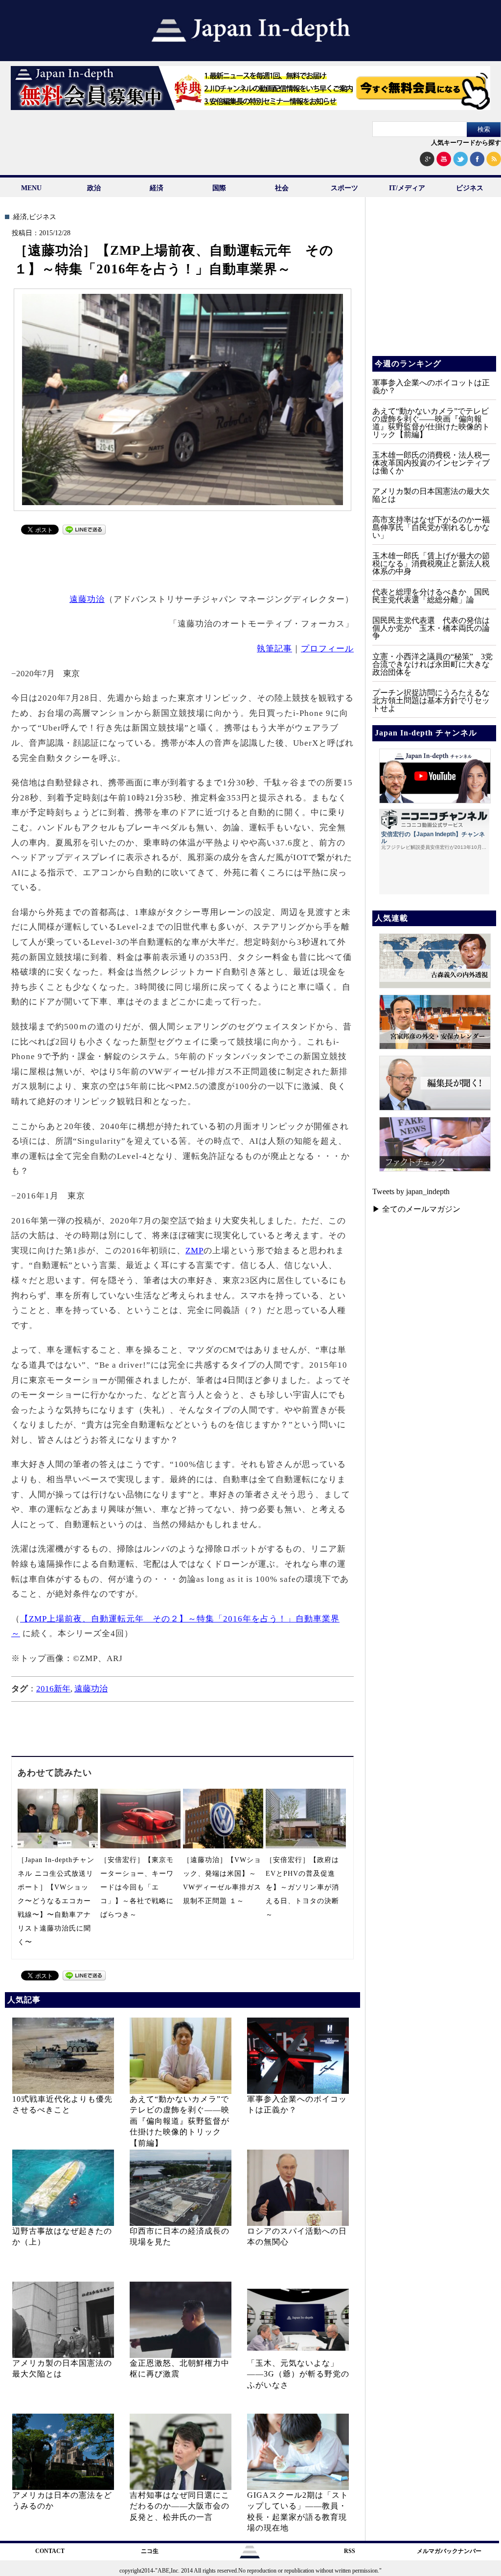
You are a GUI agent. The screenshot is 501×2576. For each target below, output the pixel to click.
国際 (219, 188)
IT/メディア (407, 188)
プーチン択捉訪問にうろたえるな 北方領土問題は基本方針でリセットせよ (435, 700)
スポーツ (344, 188)
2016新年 (53, 1689)
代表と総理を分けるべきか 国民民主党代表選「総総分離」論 (431, 596)
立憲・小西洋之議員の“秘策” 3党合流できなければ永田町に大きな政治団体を (433, 664)
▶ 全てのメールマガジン (416, 1209)
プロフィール (327, 649)
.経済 (19, 217)
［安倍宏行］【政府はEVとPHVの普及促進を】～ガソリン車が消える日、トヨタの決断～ (302, 1887)
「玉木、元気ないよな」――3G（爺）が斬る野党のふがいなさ (298, 2374)
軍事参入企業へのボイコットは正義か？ (431, 387)
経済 (157, 188)
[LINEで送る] (84, 532)
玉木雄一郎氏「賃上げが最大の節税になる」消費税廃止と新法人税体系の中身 (431, 564)
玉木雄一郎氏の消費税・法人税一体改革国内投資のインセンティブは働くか (431, 463)
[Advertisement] (183, 562)
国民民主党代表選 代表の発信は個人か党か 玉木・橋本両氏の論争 (431, 628)
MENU (31, 188)
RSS (350, 2551)
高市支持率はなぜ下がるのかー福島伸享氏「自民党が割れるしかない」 (431, 527)
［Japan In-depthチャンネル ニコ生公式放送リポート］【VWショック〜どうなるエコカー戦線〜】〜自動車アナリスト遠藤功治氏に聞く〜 (56, 1901)
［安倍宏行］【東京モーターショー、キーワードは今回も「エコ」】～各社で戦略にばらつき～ (137, 1887)
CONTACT (50, 2551)
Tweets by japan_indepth (411, 1191)
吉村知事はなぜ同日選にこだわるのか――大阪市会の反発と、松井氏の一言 (180, 2506)
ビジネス (470, 188)
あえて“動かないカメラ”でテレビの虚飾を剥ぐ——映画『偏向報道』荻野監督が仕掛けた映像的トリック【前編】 (180, 2121)
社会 (282, 188)
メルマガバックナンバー (449, 2551)
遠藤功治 (87, 599)
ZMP (194, 1251)
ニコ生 (150, 2551)
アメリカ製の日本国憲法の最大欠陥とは (431, 495)
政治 (94, 188)
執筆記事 (274, 649)
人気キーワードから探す (466, 143)
